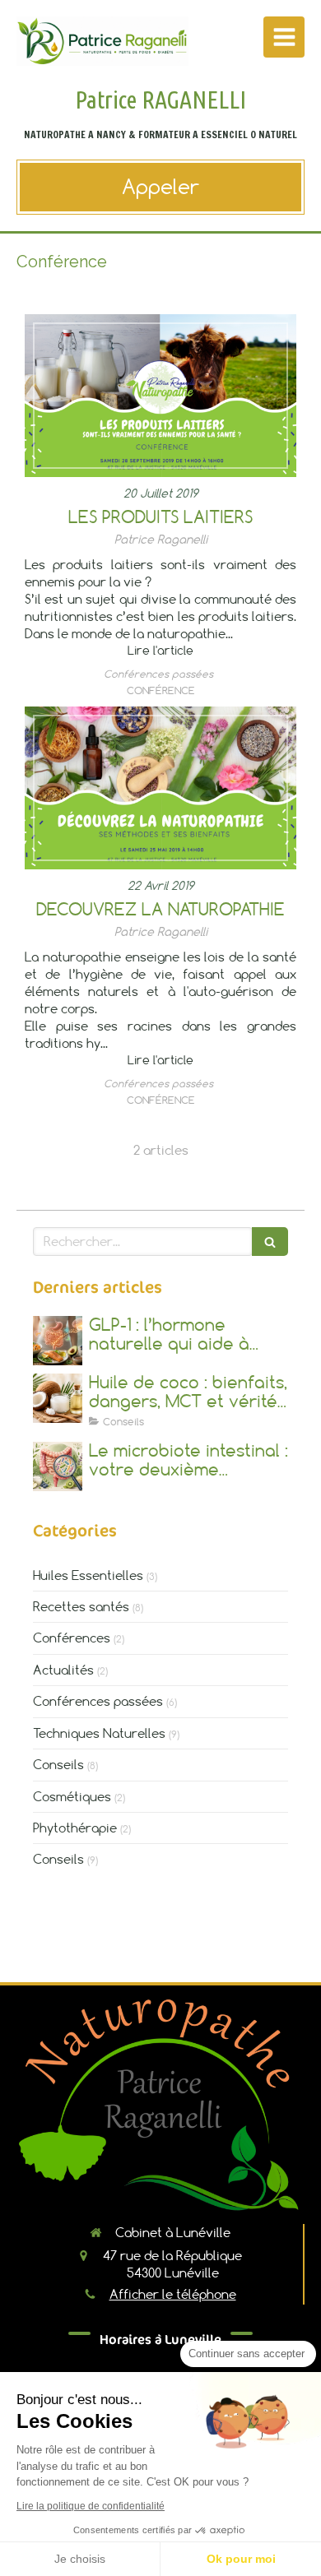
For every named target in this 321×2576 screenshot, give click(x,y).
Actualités (63, 1670)
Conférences (72, 1638)
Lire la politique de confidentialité (91, 2506)
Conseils (58, 1764)
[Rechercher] (270, 1242)
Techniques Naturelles (99, 1733)
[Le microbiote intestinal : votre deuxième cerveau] (58, 1466)
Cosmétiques (72, 1796)
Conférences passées (98, 1701)
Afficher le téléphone (173, 2294)
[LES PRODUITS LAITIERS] (160, 396)
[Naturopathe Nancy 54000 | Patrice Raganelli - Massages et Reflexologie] (102, 41)
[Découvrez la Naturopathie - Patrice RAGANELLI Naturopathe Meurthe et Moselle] (160, 788)
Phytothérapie (75, 1828)
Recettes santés (81, 1606)
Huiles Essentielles (88, 1575)
